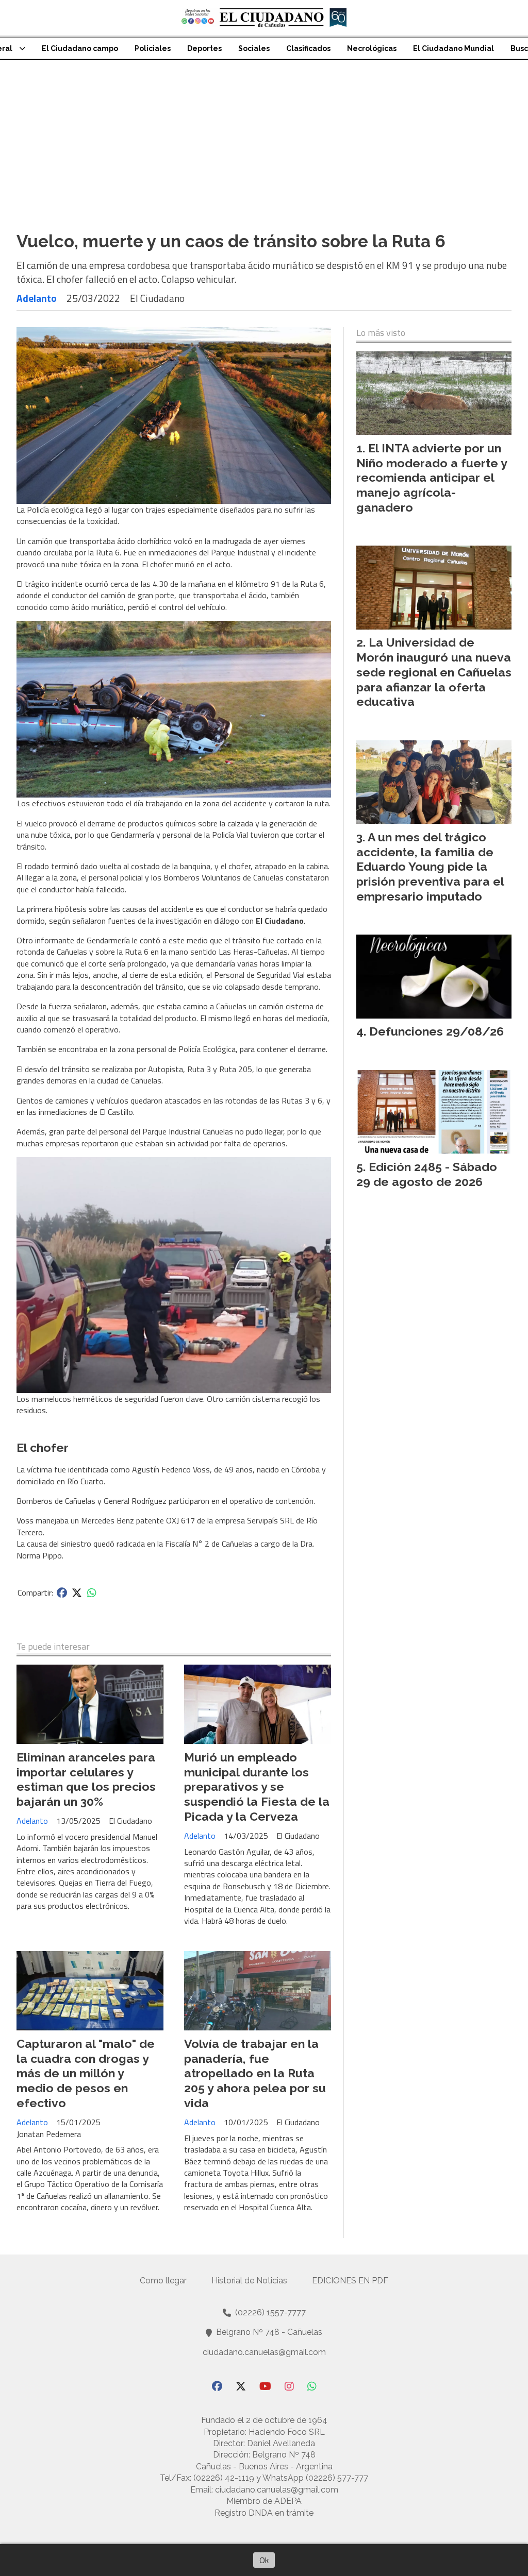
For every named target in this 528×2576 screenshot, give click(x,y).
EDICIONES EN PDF (350, 2281)
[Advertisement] (264, 137)
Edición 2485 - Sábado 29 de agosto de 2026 (427, 1174)
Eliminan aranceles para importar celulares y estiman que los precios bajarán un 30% (86, 1779)
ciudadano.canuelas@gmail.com (264, 2352)
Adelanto (37, 298)
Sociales (254, 48)
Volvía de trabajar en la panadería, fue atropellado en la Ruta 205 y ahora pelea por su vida (255, 2073)
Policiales (153, 48)
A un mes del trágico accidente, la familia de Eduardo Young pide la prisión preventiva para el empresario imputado (430, 867)
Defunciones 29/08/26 (436, 1031)
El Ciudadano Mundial (453, 48)
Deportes (204, 48)
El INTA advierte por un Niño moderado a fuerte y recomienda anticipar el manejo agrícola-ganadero (432, 478)
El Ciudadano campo (80, 48)
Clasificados (308, 48)
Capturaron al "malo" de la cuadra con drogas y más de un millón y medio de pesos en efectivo (86, 2073)
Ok (264, 2560)
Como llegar (163, 2281)
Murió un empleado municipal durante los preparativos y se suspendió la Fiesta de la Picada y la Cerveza (257, 1787)
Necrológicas (372, 48)
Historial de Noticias (249, 2281)
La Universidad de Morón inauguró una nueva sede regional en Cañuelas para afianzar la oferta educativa (434, 672)
